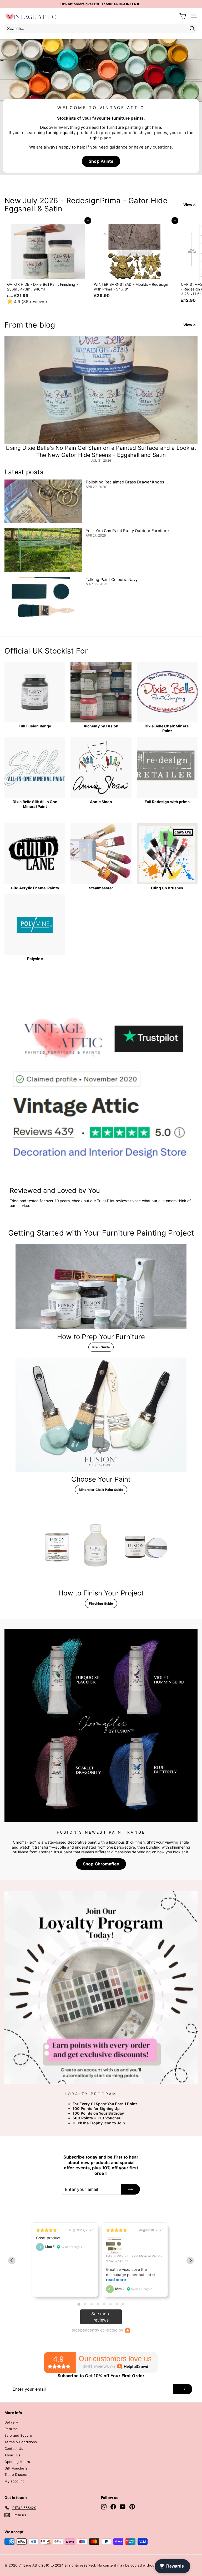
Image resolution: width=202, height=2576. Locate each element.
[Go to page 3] (92, 2304)
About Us (12, 2455)
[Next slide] (190, 2261)
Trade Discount (17, 2475)
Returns (11, 2429)
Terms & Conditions (21, 2442)
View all (190, 205)
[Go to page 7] (117, 2304)
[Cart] (183, 16)
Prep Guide (101, 1347)
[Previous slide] (12, 2261)
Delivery (11, 2422)
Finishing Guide (101, 1603)
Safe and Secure (18, 2435)
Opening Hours (17, 2462)
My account (14, 2481)
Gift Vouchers (16, 2468)
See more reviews (101, 2317)
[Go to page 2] (85, 2304)
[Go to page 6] (110, 2304)
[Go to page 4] (98, 2304)
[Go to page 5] (104, 2304)
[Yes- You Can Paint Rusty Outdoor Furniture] (43, 550)
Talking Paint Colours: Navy (112, 580)
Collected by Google (134, 2258)
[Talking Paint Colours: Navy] (43, 599)
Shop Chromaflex (101, 1864)
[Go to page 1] (79, 2304)
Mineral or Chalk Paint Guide (101, 1490)
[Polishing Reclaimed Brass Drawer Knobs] (43, 501)
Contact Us (14, 2449)
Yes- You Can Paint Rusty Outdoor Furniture (127, 531)
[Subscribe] (144, 2553)
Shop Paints (101, 161)
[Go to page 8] (123, 2304)
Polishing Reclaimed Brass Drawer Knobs (125, 482)
